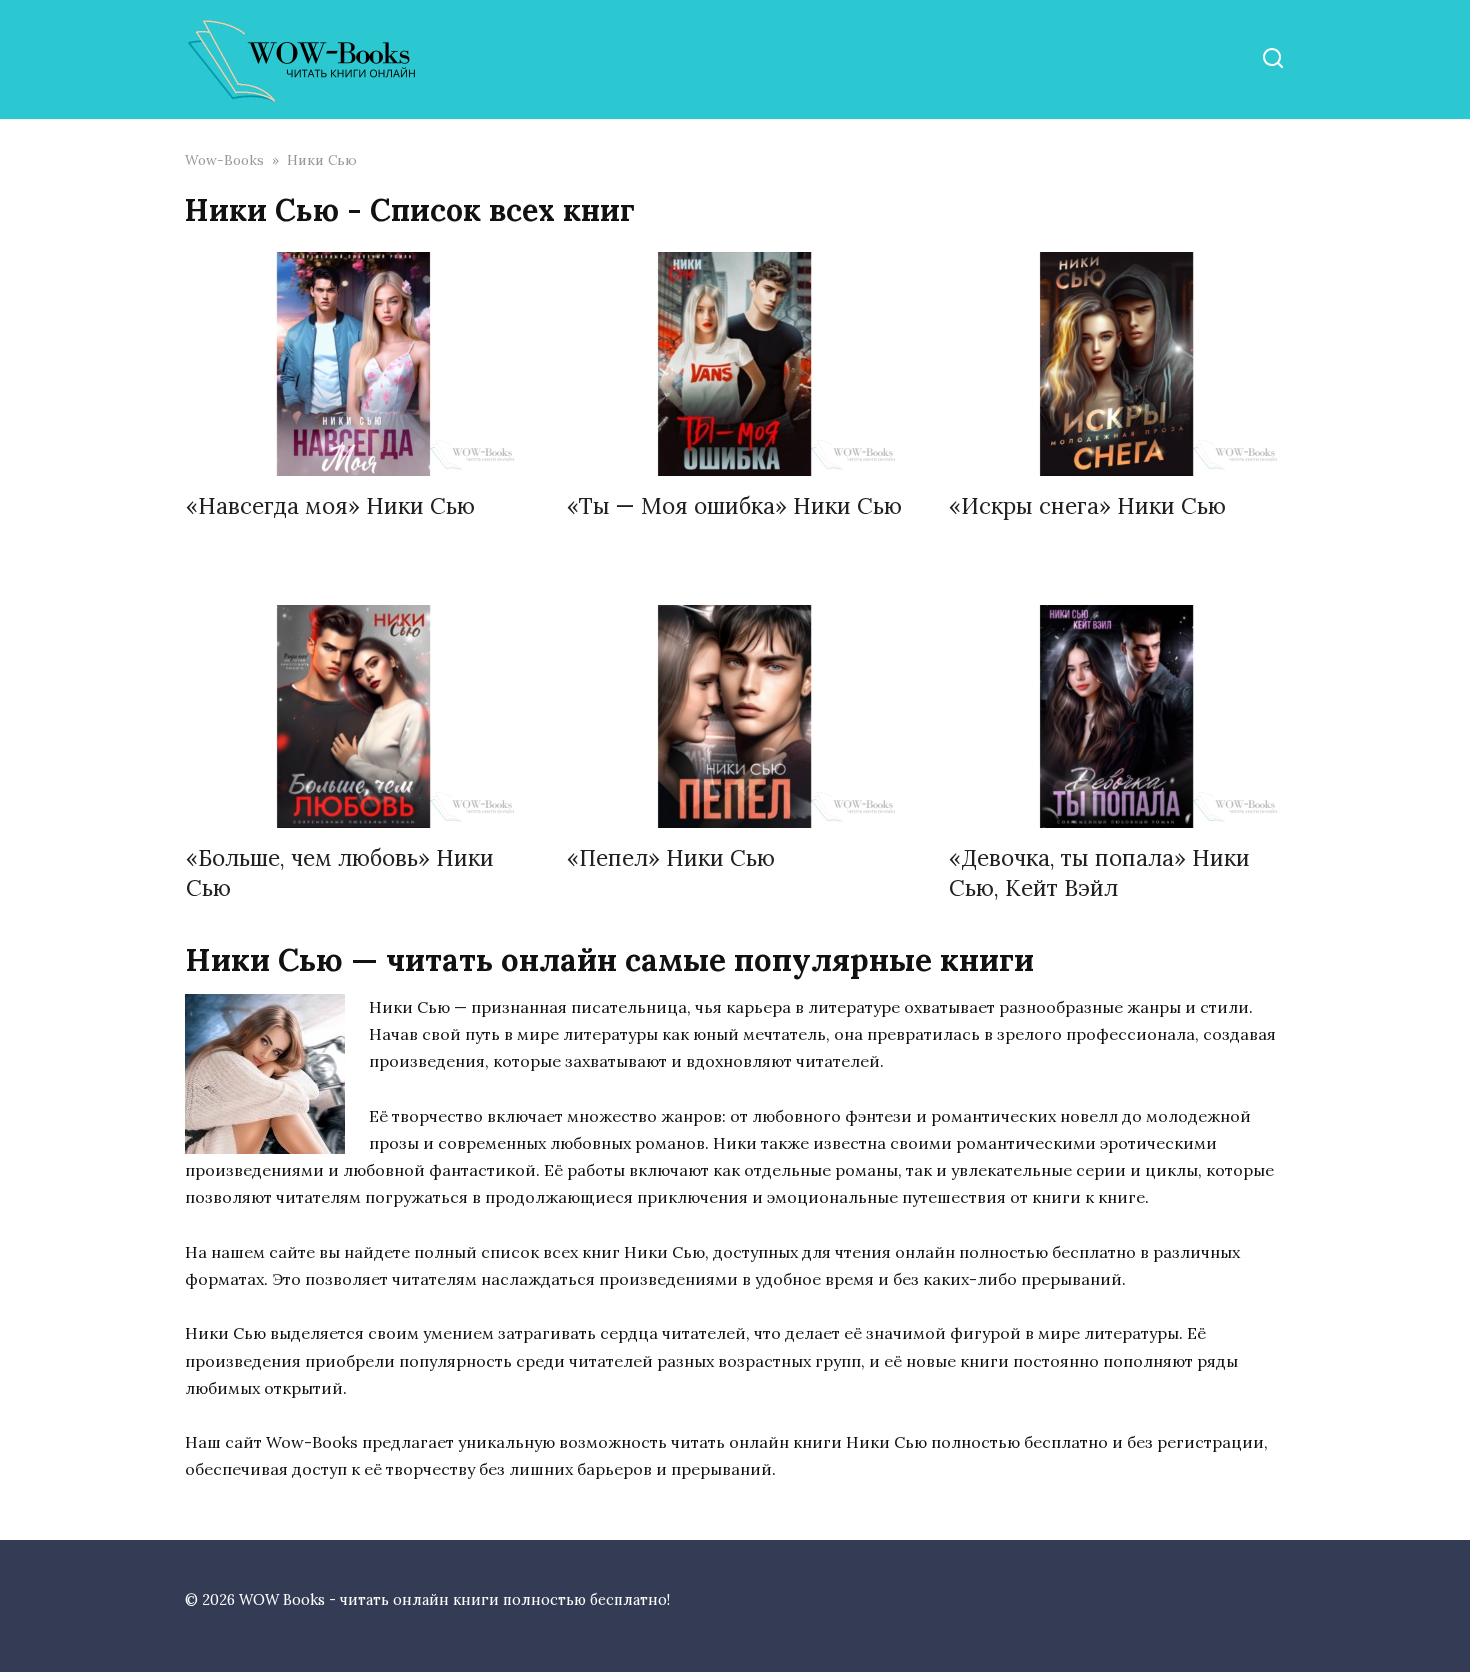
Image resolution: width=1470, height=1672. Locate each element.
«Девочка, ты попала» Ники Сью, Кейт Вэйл (1099, 873)
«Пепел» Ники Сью (671, 858)
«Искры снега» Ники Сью (1087, 506)
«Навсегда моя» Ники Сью (330, 506)
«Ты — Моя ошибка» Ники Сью (734, 506)
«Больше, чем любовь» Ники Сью (340, 873)
